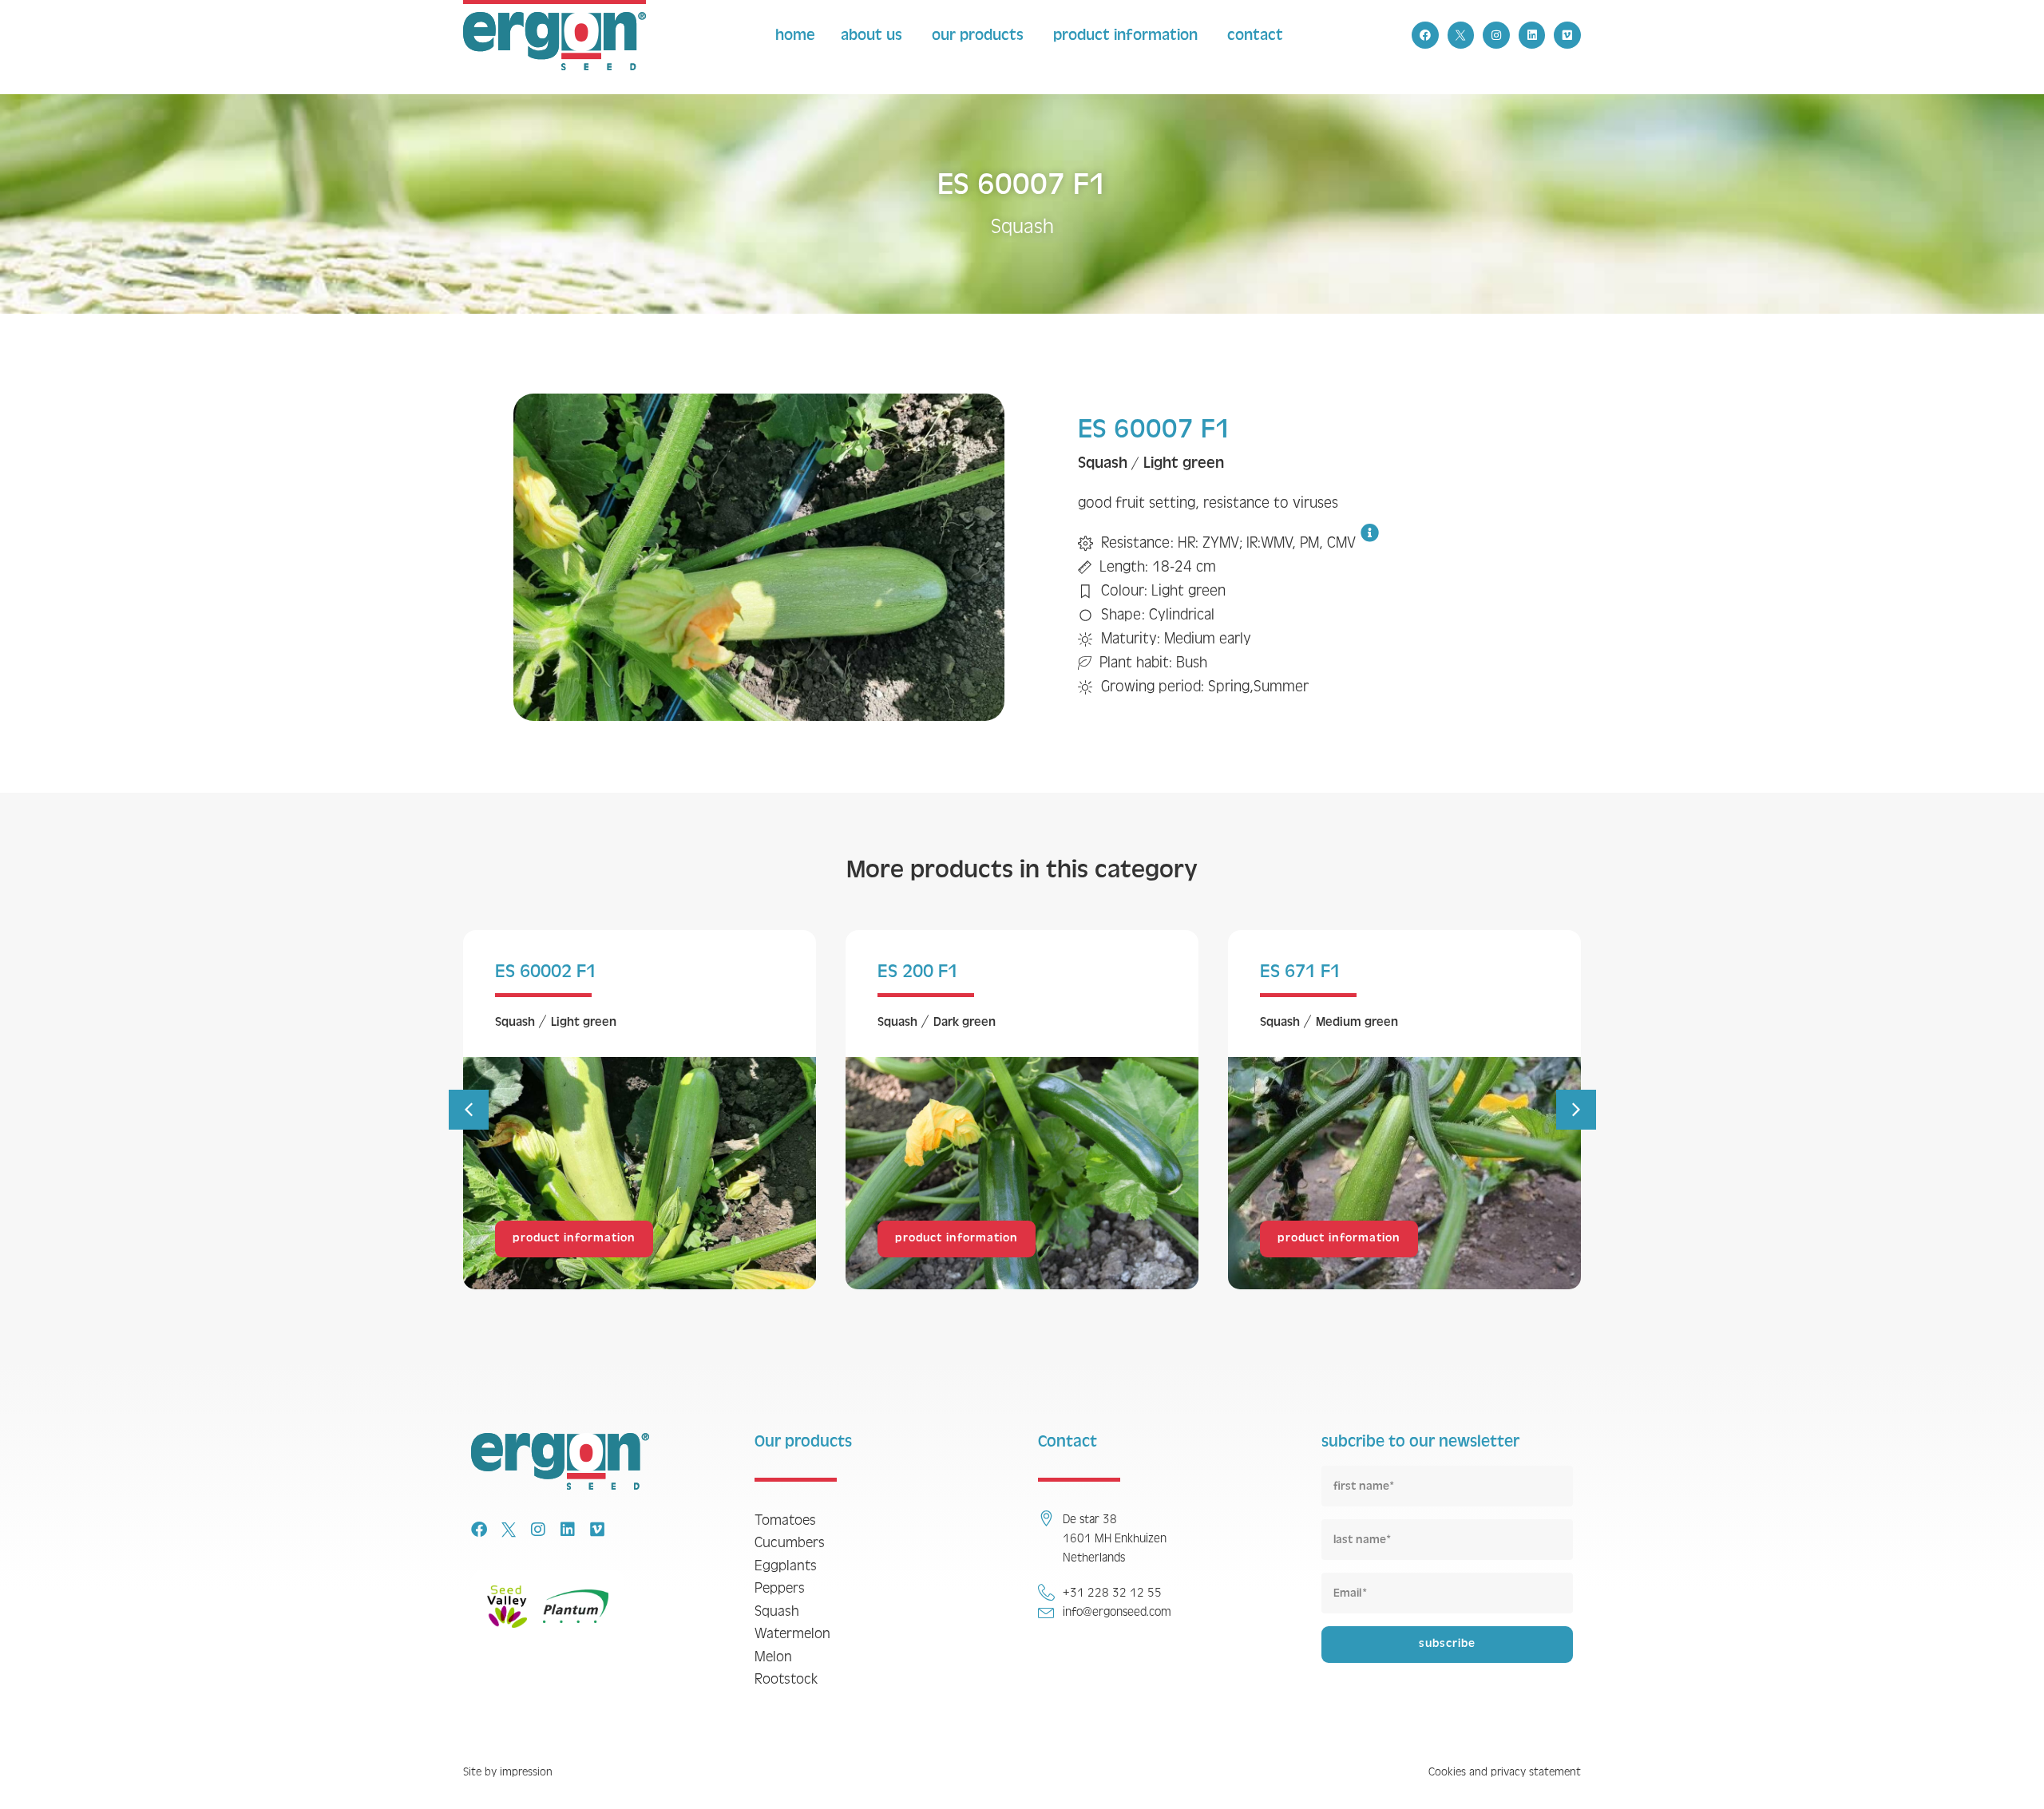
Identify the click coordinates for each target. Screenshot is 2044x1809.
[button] (469, 1110)
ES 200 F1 (918, 971)
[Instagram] (1496, 35)
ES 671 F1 (1300, 971)
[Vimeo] (1567, 35)
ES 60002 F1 (546, 971)
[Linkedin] (1532, 35)
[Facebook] (1425, 35)
